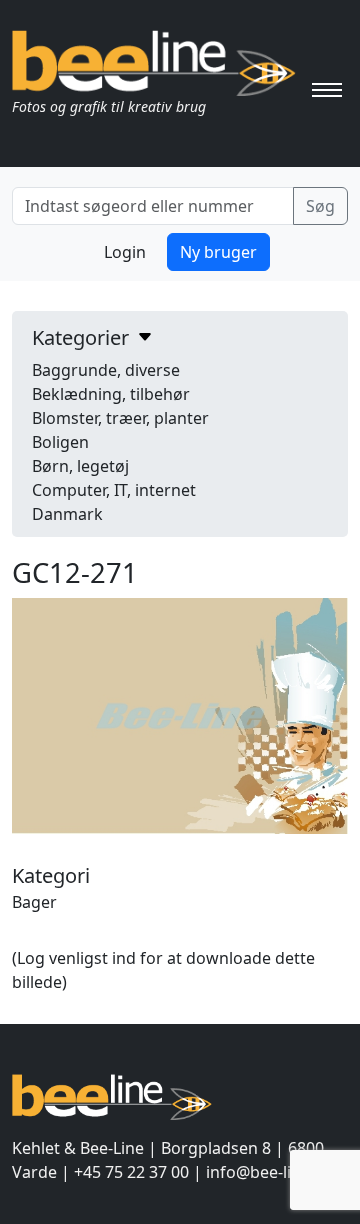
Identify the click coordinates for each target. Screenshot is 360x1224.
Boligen (60, 442)
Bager (34, 902)
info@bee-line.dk (269, 1172)
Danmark (67, 514)
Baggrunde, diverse (106, 370)
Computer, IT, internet (114, 490)
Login (125, 252)
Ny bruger (218, 252)
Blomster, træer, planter (120, 418)
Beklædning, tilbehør (111, 394)
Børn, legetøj (80, 466)
